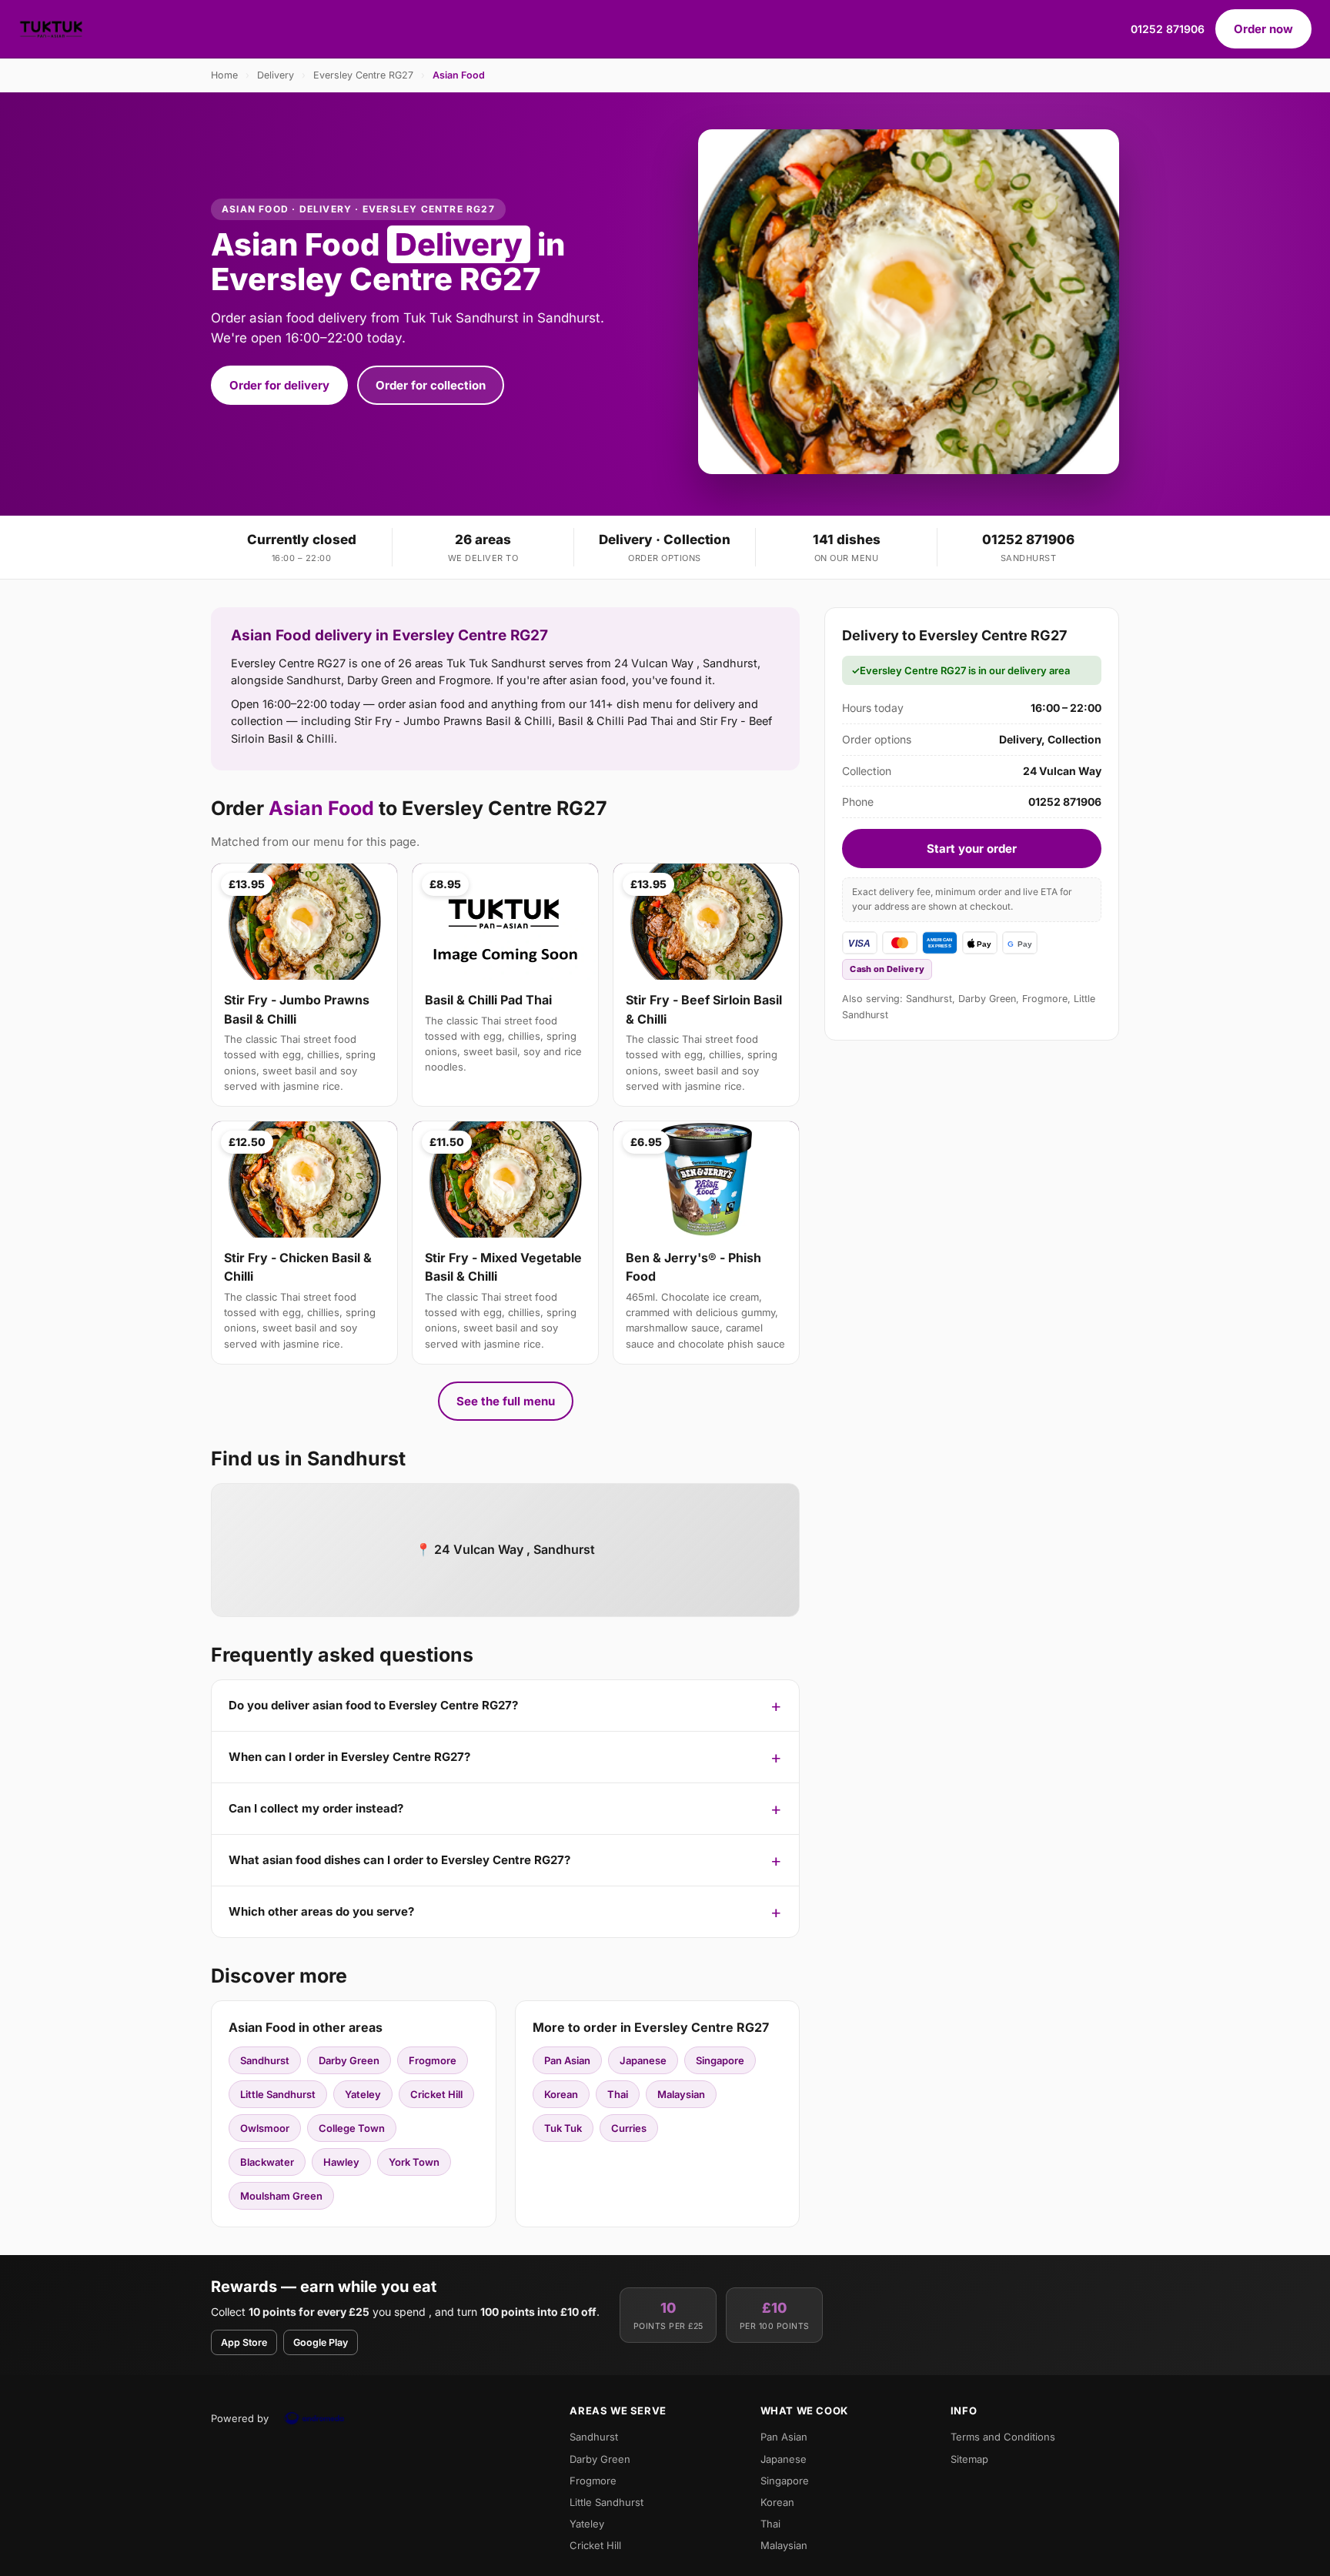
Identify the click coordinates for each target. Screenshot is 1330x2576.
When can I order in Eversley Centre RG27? (349, 1757)
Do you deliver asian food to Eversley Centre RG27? (373, 1705)
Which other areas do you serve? (321, 1911)
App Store (244, 2342)
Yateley (363, 2094)
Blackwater (267, 2162)
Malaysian (681, 2094)
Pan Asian (567, 2060)
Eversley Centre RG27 (363, 75)
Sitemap (969, 2459)
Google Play (321, 2342)
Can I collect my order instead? (316, 1808)
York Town (414, 2162)
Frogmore (433, 2060)
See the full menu (506, 1401)
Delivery (276, 75)
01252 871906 (1168, 29)
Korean (561, 2094)
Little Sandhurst (278, 2094)
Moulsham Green (281, 2196)
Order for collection (431, 385)
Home (224, 75)
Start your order (972, 849)
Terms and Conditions (1003, 2437)
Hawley (341, 2162)
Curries (629, 2128)
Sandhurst (265, 2060)
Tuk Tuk (563, 2128)
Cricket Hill (436, 2094)
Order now (1263, 29)
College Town (352, 2128)
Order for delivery (279, 385)
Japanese (643, 2060)
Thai (618, 2094)
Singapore (720, 2060)
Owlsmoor (265, 2128)
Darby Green (349, 2060)
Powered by (240, 2418)
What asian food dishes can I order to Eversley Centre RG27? (399, 1860)
